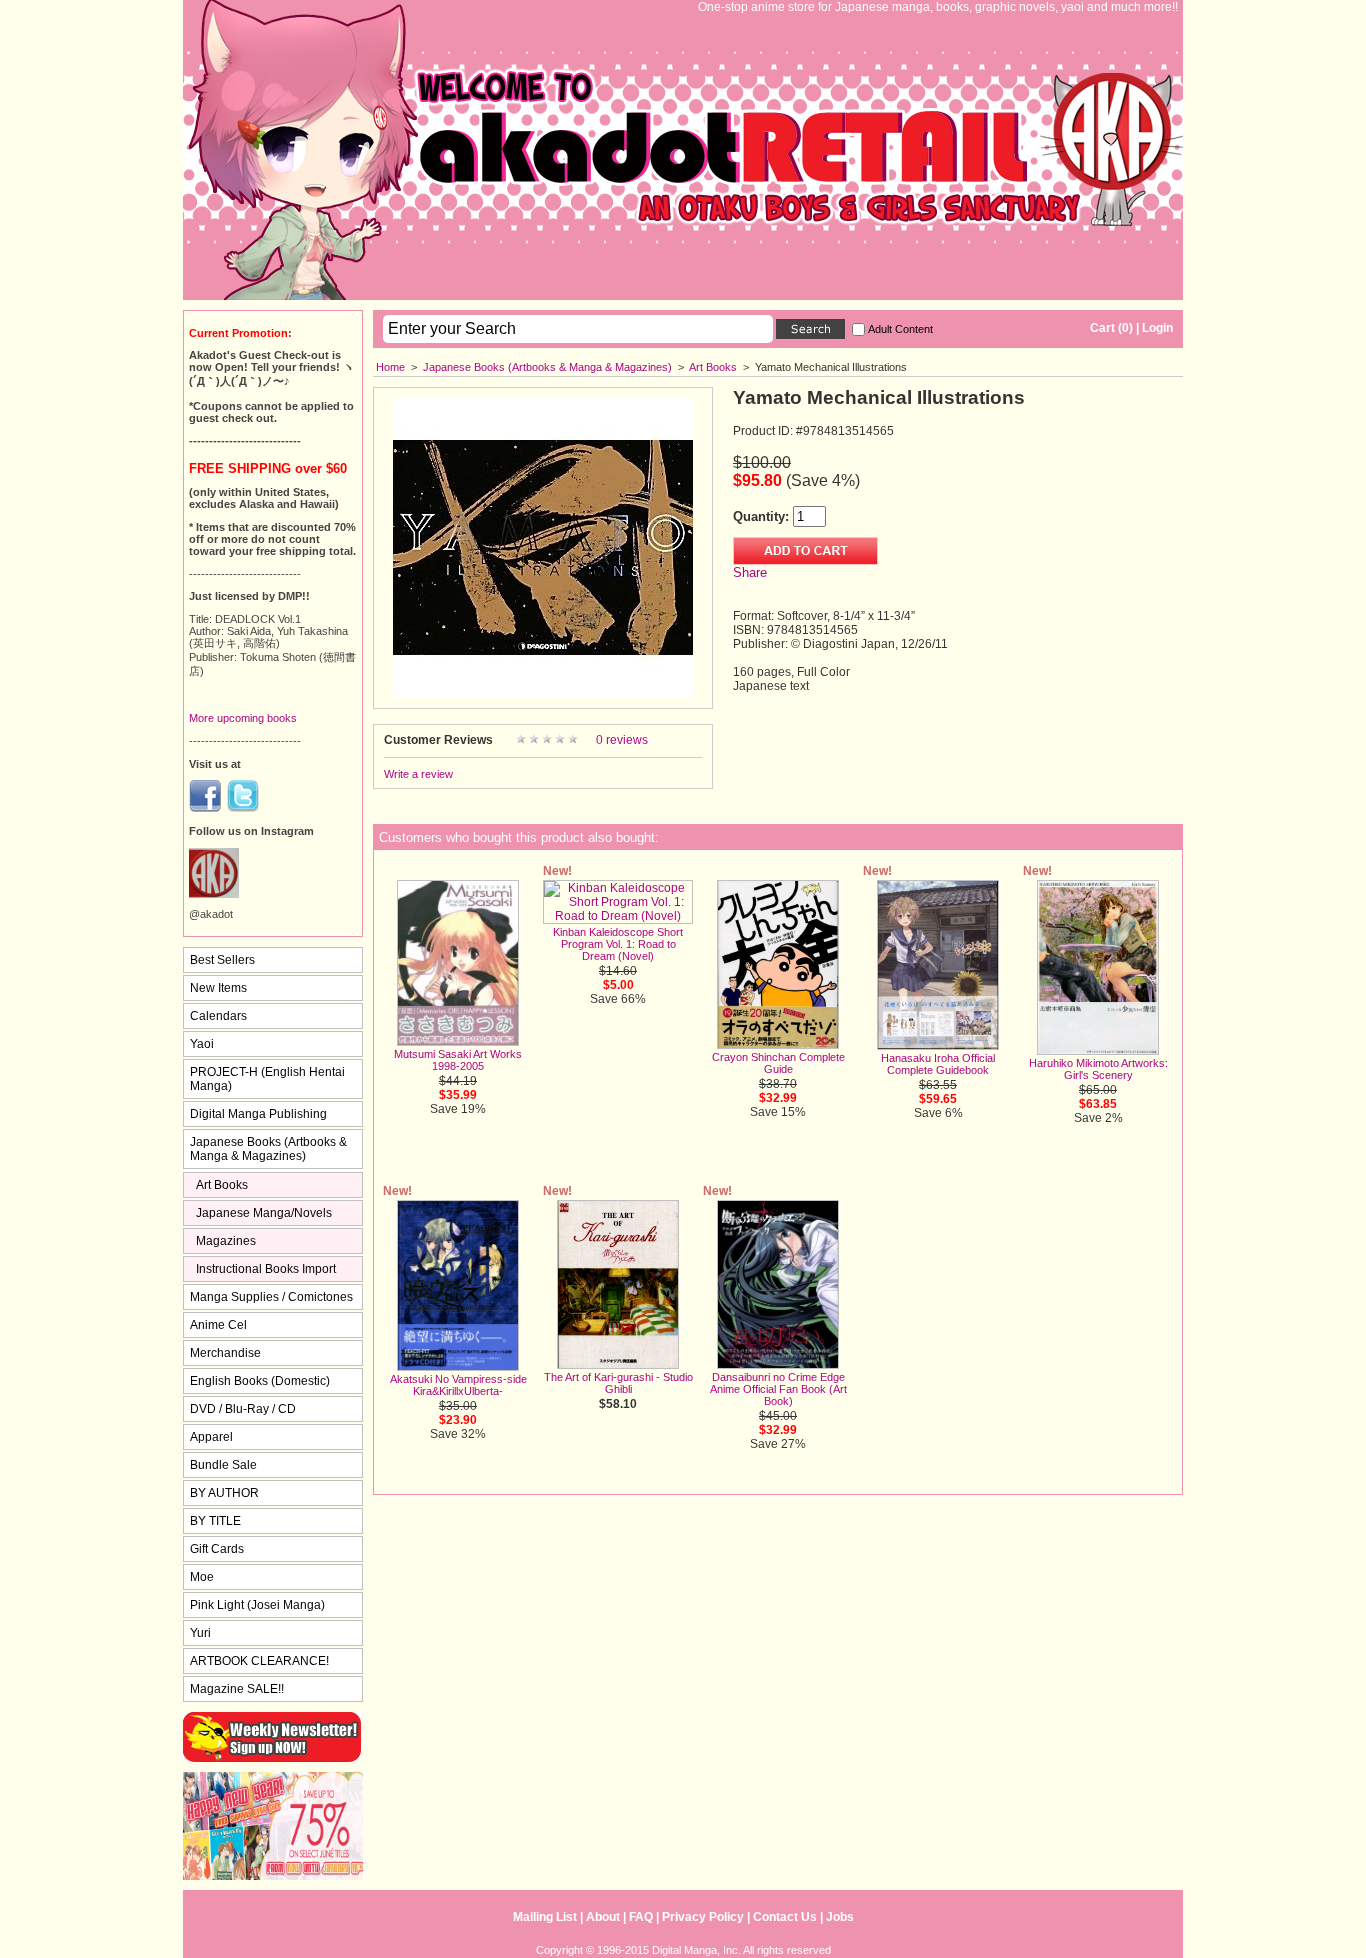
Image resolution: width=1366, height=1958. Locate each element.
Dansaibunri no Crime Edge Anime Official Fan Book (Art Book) (778, 1389)
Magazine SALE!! (237, 1689)
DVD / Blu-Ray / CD (243, 1409)
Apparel (211, 1437)
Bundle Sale (223, 1465)
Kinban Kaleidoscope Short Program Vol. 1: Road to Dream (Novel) (618, 944)
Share (750, 572)
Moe (202, 1577)
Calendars (218, 1016)
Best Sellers (222, 960)
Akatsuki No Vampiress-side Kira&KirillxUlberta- (458, 1385)
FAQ (641, 1917)
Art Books (713, 367)
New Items (218, 988)
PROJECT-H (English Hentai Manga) (267, 1079)
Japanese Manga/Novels (264, 1213)
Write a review (418, 774)
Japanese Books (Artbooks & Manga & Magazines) (547, 367)
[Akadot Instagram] (214, 894)
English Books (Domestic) (260, 1381)
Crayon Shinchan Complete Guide (778, 1063)
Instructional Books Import (266, 1269)
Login (1157, 328)
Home (390, 367)
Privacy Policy (703, 1917)
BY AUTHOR (224, 1493)
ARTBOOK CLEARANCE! (259, 1661)
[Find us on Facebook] (205, 808)
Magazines (226, 1241)
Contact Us (785, 1917)
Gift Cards (217, 1549)
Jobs (840, 1917)
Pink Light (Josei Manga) (257, 1605)
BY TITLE (215, 1521)
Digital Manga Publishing (258, 1114)
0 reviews (622, 740)
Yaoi (202, 1044)
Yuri (200, 1633)
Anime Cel (218, 1325)
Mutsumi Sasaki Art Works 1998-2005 (458, 1060)
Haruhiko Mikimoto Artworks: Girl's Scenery (1098, 1069)
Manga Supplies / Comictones (271, 1297)
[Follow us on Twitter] (243, 808)
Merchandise (225, 1353)
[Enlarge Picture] (543, 694)
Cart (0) (1111, 328)
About (603, 1917)
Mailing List (545, 1917)
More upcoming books (243, 718)
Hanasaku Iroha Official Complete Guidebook (938, 1064)
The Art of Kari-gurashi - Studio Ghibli (618, 1383)
